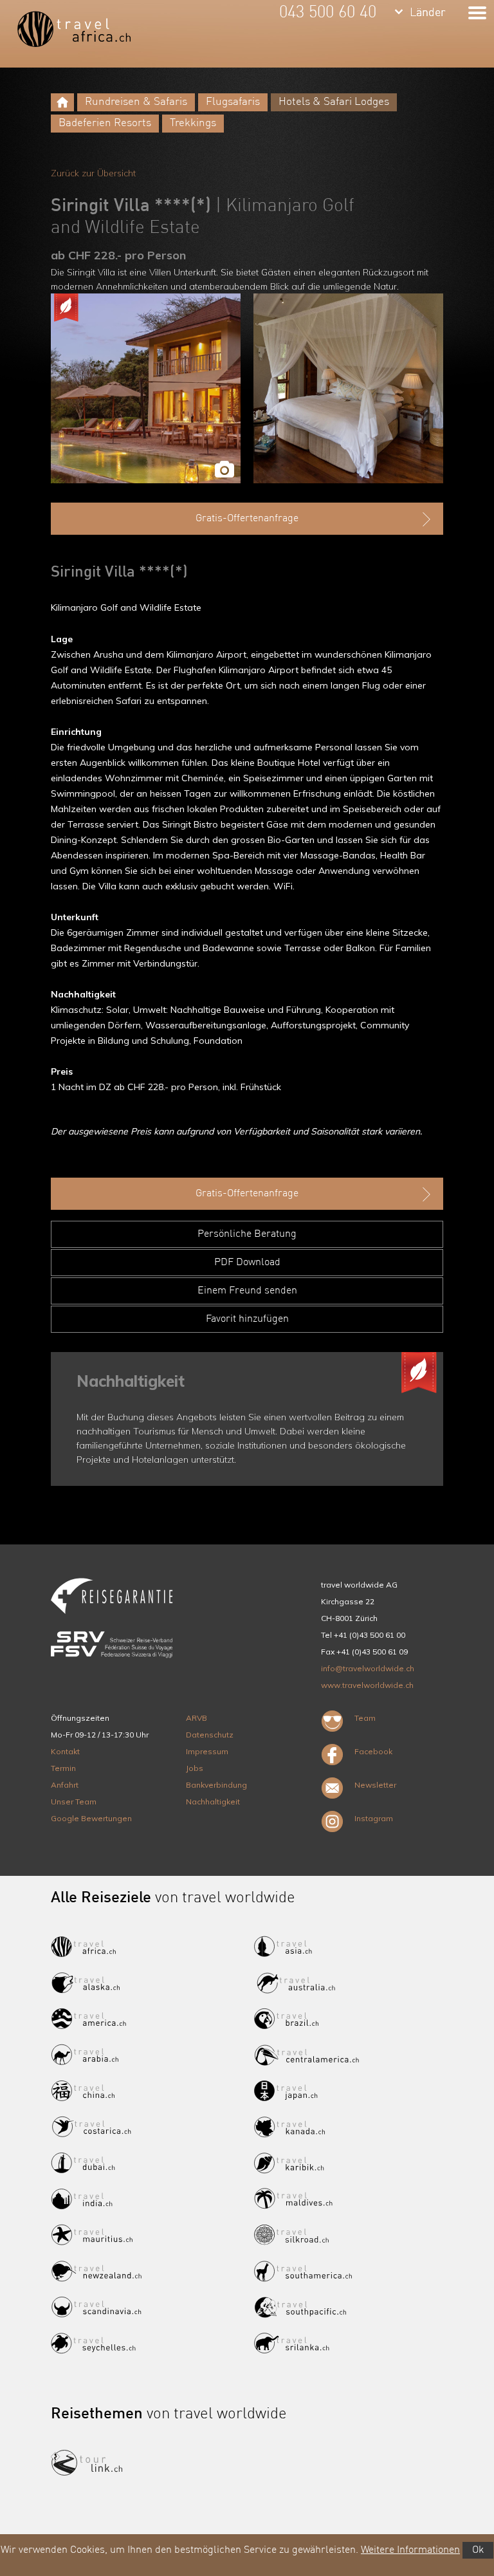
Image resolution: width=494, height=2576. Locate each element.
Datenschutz (210, 1735)
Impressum (207, 1751)
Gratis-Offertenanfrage (247, 519)
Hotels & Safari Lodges (334, 102)
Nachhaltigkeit (213, 1802)
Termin (63, 1768)
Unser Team (74, 1802)
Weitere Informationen (410, 2550)
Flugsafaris (233, 102)
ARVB (197, 1718)
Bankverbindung (216, 1785)
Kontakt (65, 1751)
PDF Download (247, 1263)
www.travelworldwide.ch (367, 1685)
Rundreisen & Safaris (136, 102)
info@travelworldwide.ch (368, 1668)
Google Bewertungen (91, 1818)
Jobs (195, 1768)
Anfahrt (65, 1785)
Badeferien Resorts (105, 123)
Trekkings (193, 123)
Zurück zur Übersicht (93, 173)
